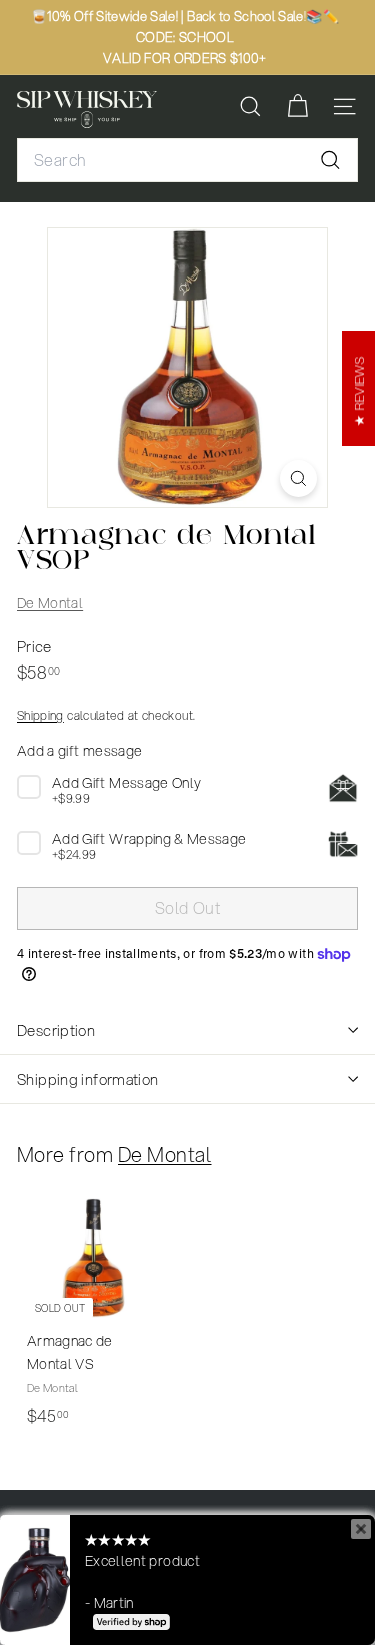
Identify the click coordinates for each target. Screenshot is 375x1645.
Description (56, 1030)
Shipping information (88, 1079)
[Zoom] (298, 478)
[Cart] (297, 106)
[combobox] (187, 160)
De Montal (50, 603)
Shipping (40, 715)
